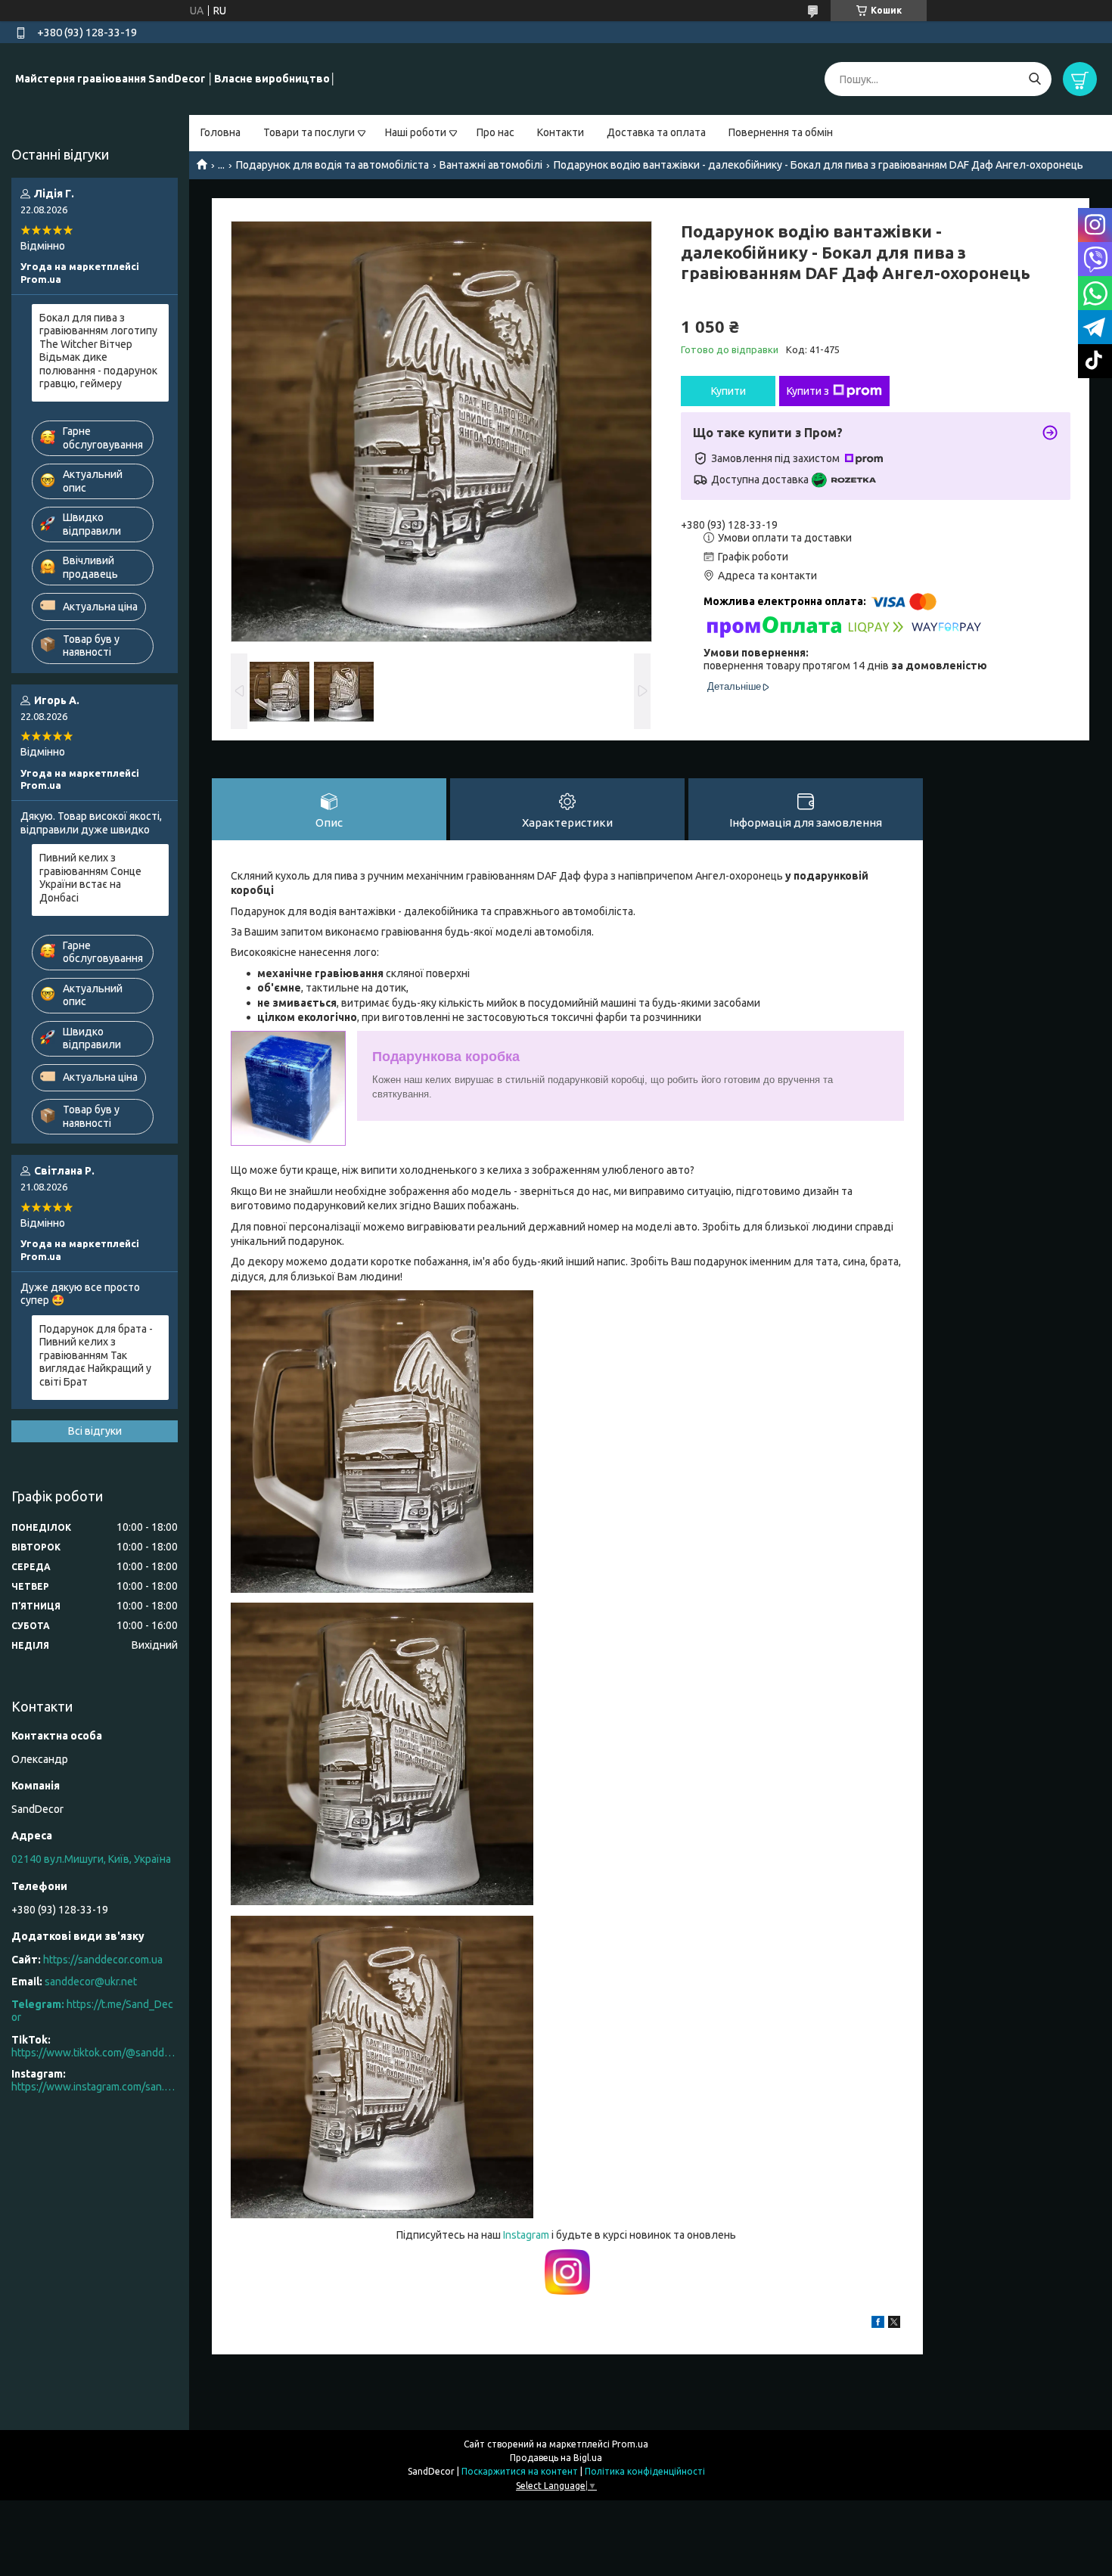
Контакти (561, 132)
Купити (728, 391)
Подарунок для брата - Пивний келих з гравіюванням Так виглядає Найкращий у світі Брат (96, 1355)
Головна (221, 132)
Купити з (808, 391)
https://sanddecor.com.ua (103, 1960)
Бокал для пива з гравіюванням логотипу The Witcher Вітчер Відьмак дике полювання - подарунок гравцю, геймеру (98, 351)
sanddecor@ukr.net (91, 1982)
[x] (894, 2324)
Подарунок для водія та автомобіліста (332, 165)
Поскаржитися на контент (520, 2471)
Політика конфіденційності (645, 2471)
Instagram (527, 2235)
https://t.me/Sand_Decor (92, 2011)
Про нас (495, 132)
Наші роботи (416, 132)
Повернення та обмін (781, 132)
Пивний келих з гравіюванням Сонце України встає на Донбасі (90, 878)
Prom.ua (630, 2444)
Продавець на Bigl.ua (556, 2458)
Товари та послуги (309, 132)
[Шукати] (1034, 79)
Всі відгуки (95, 1431)
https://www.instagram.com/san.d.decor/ (95, 2087)
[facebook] (878, 2324)
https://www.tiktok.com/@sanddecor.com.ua (95, 2053)
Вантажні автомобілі (491, 165)
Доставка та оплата (656, 132)
